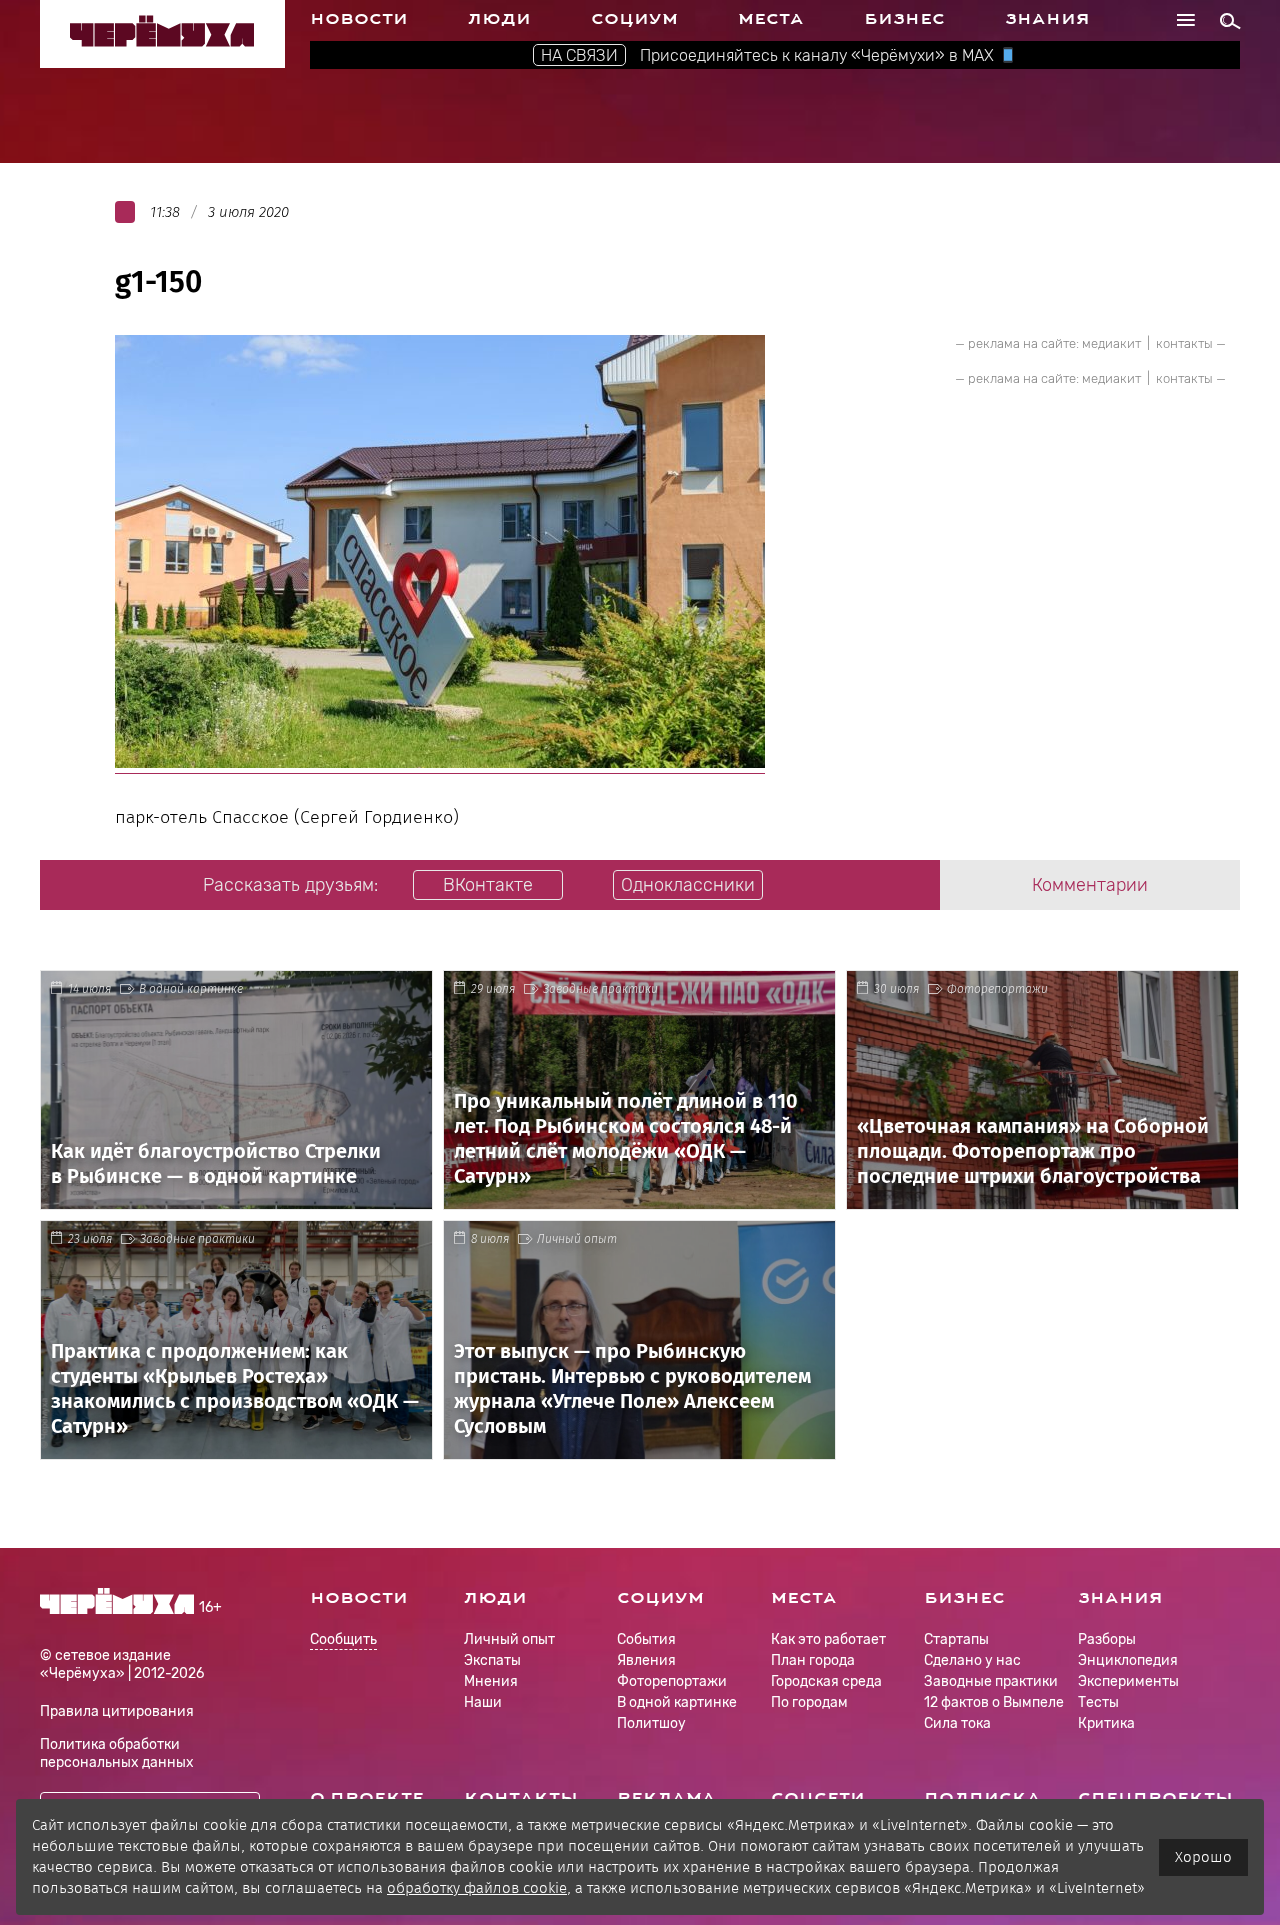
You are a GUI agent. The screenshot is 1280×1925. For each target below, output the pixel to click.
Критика (1106, 1723)
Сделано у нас (972, 1660)
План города (813, 1660)
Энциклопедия (1128, 1660)
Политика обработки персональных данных (117, 1753)
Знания (1047, 19)
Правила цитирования (117, 1711)
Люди (499, 19)
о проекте (367, 1798)
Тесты (1098, 1702)
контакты (1184, 343)
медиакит (1111, 343)
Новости (359, 19)
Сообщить (343, 1640)
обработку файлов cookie (477, 1888)
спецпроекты (1155, 1798)
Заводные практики (600, 989)
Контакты (521, 1798)
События (646, 1639)
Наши (483, 1702)
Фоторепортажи (997, 989)
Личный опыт (577, 1239)
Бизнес (904, 19)
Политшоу (651, 1723)
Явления (646, 1660)
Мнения (491, 1681)
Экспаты (492, 1660)
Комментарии (1090, 885)
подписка (982, 1798)
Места (771, 19)
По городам (809, 1702)
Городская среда (826, 1681)
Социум (634, 19)
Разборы (1107, 1639)
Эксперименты (1128, 1681)
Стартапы (956, 1639)
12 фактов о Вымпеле (994, 1702)
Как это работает (828, 1639)
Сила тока (957, 1723)
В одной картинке (191, 989)
